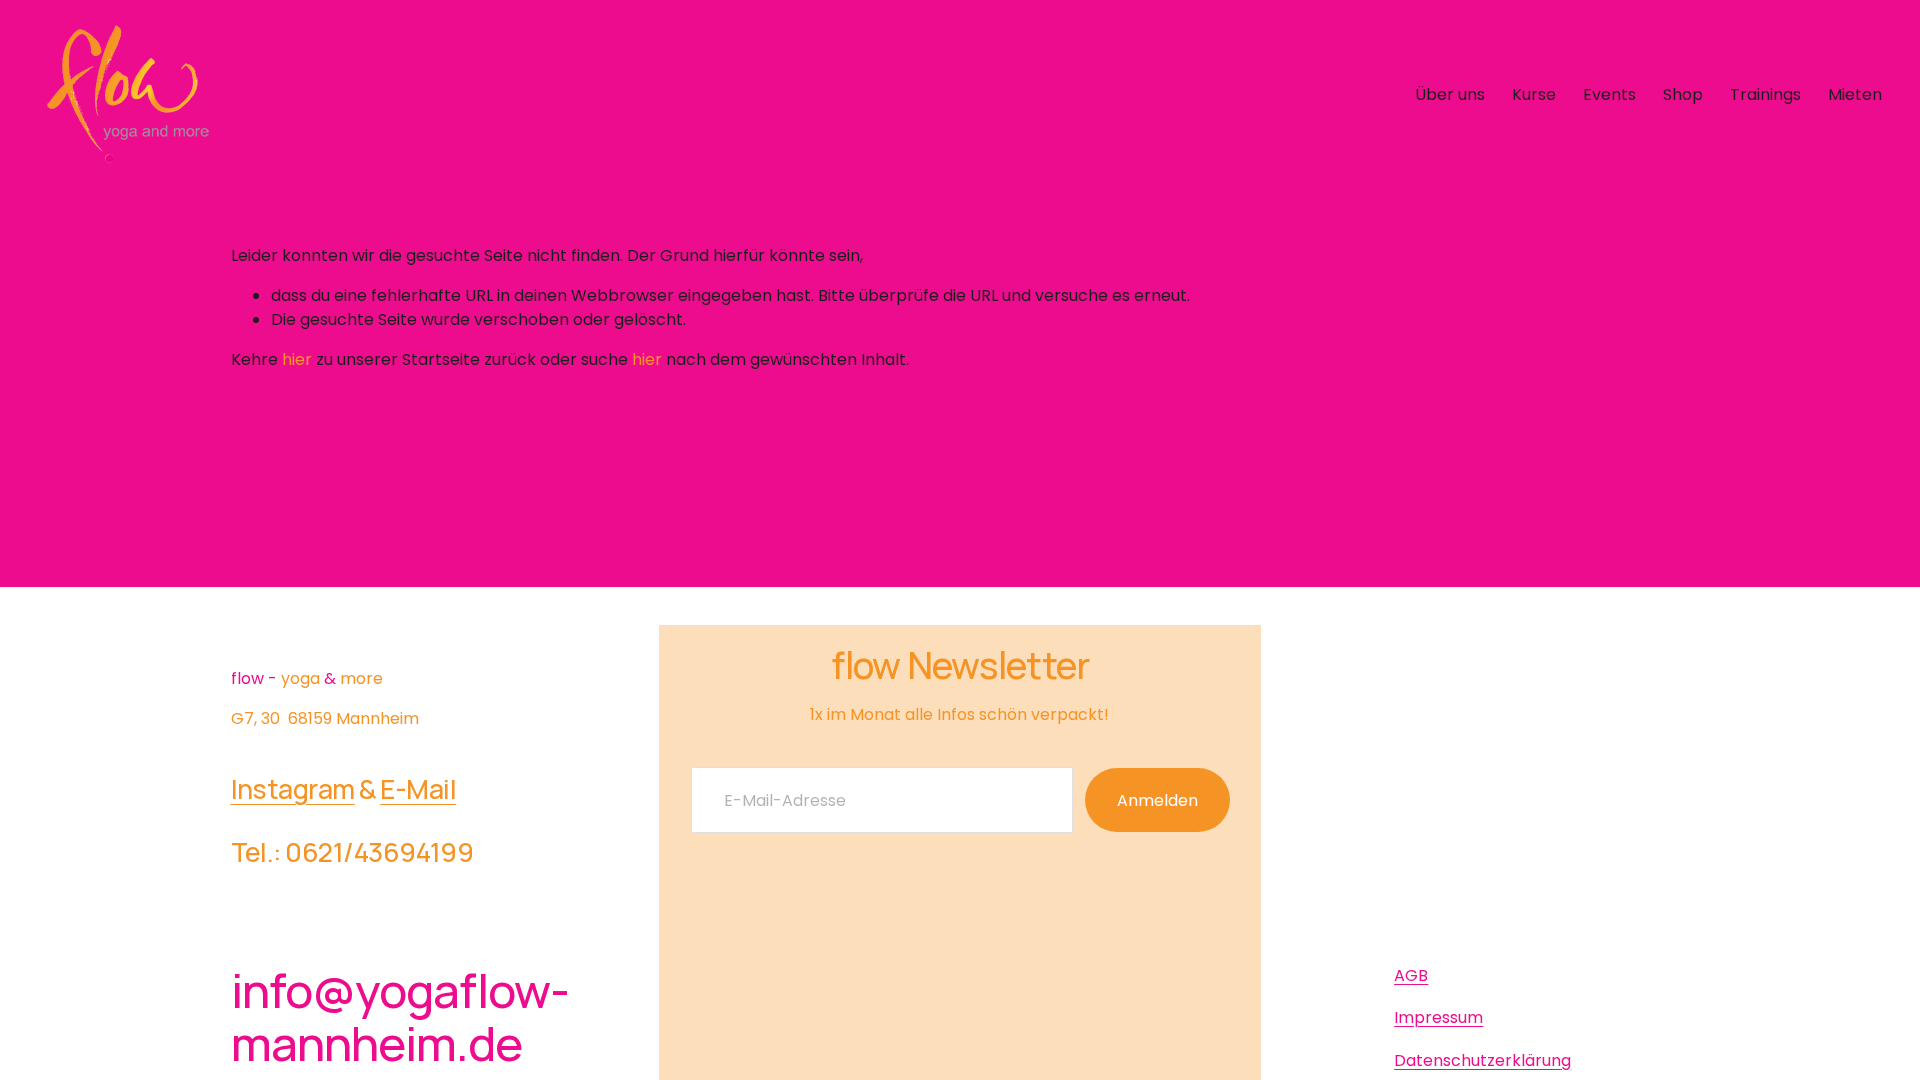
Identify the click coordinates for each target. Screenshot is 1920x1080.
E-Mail (418, 789)
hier (297, 359)
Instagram (293, 789)
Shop (1683, 94)
